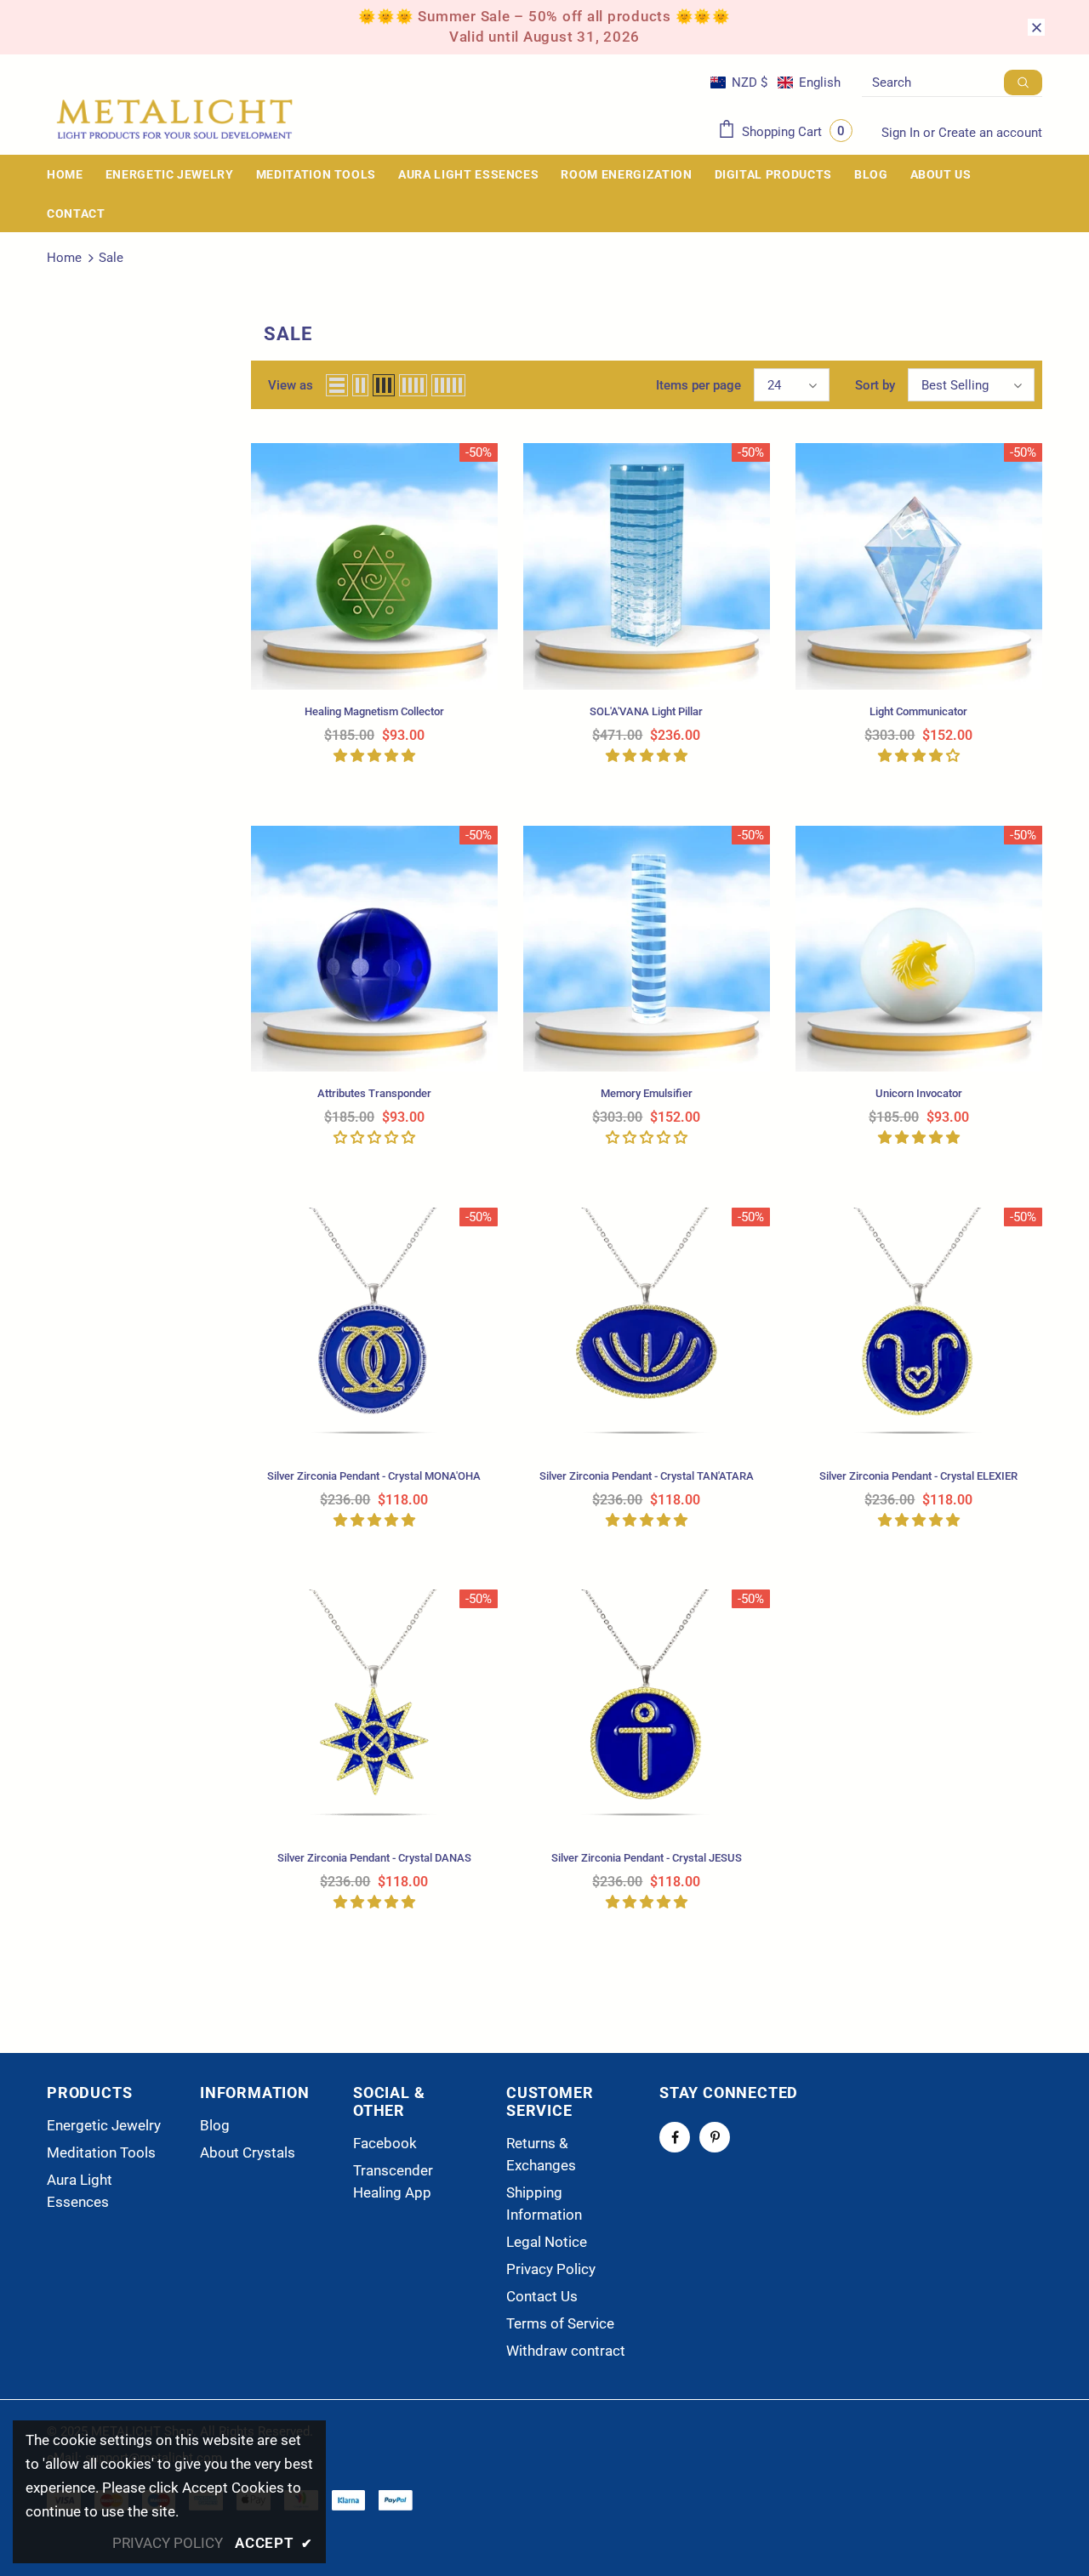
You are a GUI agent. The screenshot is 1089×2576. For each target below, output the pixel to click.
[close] (1036, 27)
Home (64, 258)
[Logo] (174, 119)
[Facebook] (675, 2137)
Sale (111, 258)
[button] (775, 82)
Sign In (902, 133)
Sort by (875, 385)
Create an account (990, 133)
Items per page (698, 385)
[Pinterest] (715, 2137)
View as (291, 385)
